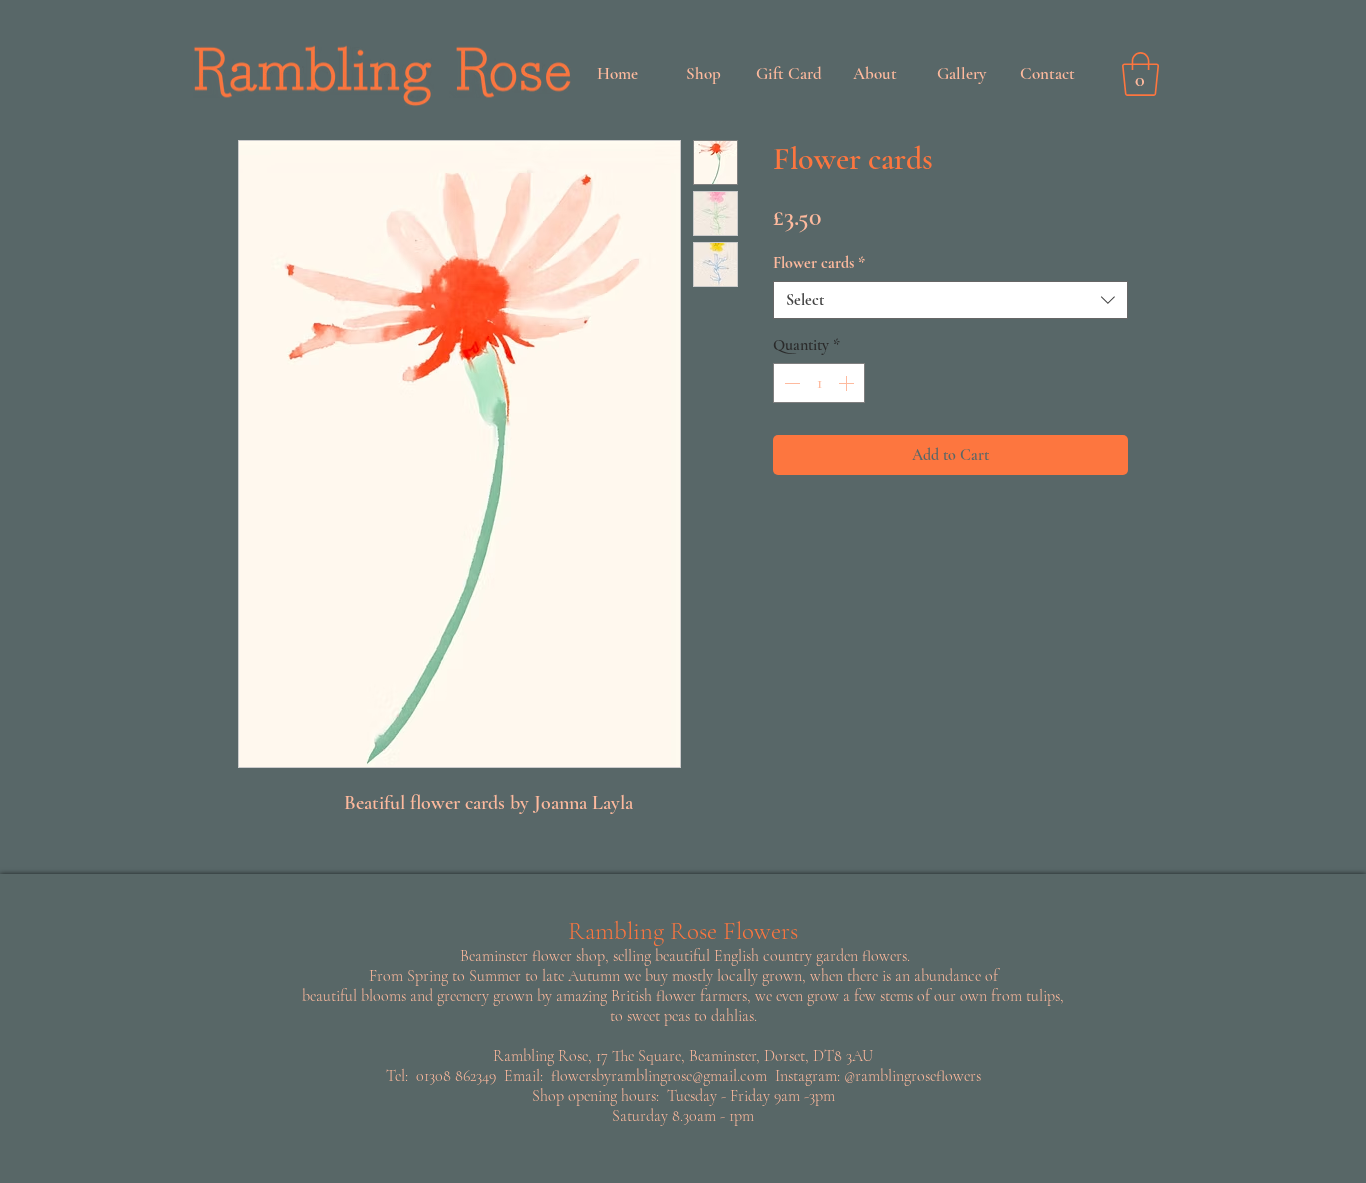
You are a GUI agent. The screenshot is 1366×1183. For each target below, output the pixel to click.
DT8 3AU (843, 1056)
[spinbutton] (819, 383)
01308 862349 (456, 1076)
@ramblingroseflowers (912, 1076)
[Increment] (848, 383)
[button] (1140, 74)
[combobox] (950, 300)
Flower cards (819, 263)
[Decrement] (790, 383)
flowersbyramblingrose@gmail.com (659, 1076)
